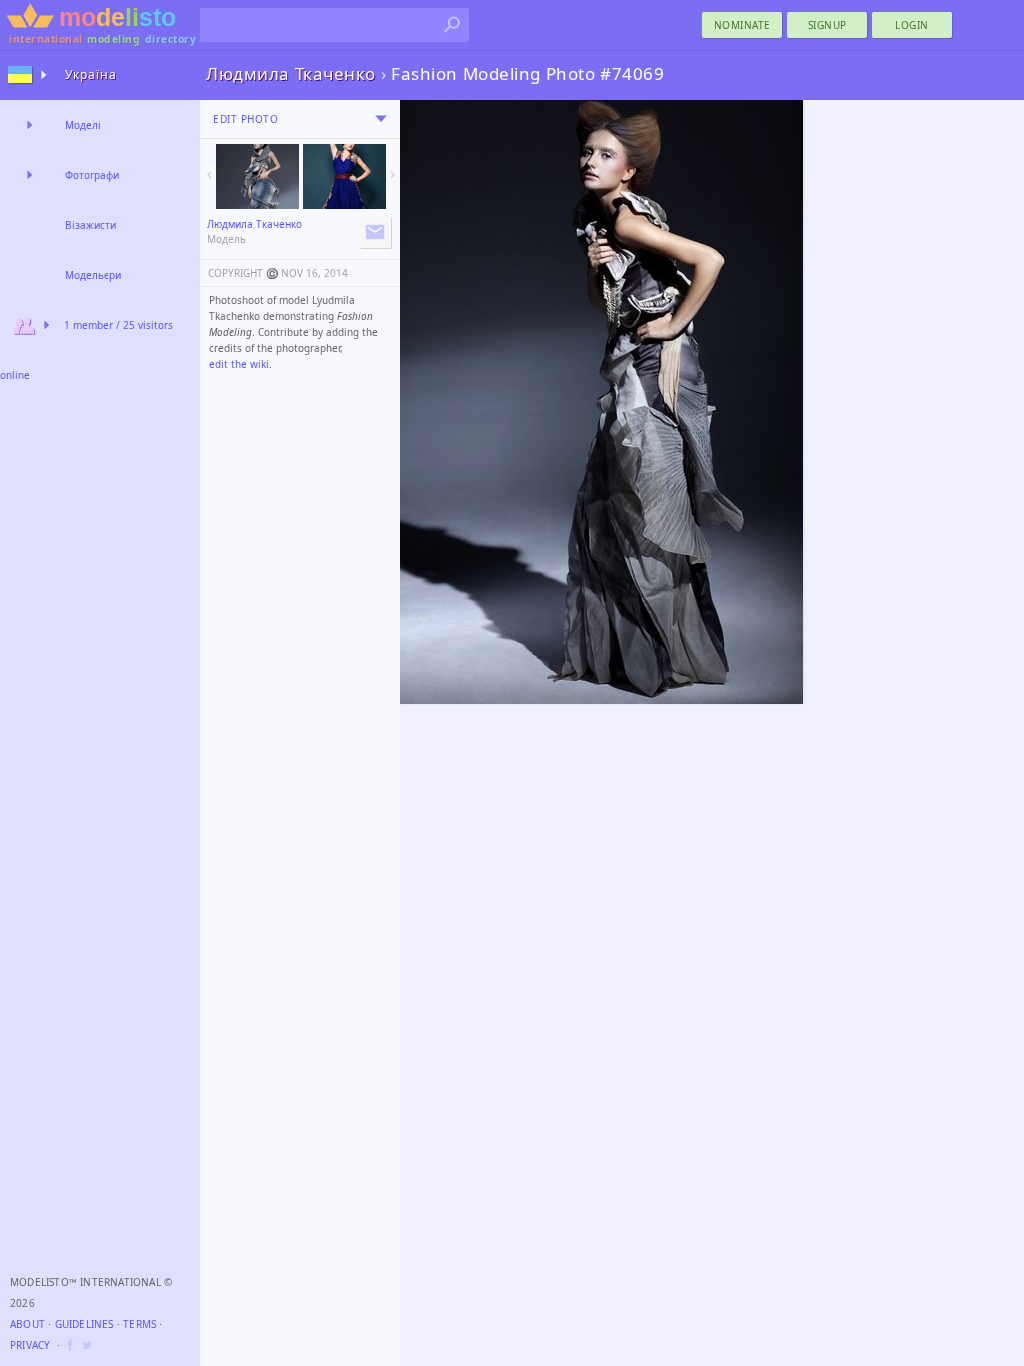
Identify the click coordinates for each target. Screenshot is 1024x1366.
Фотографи (92, 175)
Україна (91, 74)
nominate (742, 25)
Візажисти (90, 225)
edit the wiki (239, 364)
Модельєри (93, 275)
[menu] (381, 119)
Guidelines (84, 1324)
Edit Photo (245, 119)
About (27, 1324)
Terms (139, 1324)
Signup (827, 25)
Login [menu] (912, 25)
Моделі (83, 125)
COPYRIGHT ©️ (243, 273)
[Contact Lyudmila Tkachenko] (375, 232)
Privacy (30, 1345)
